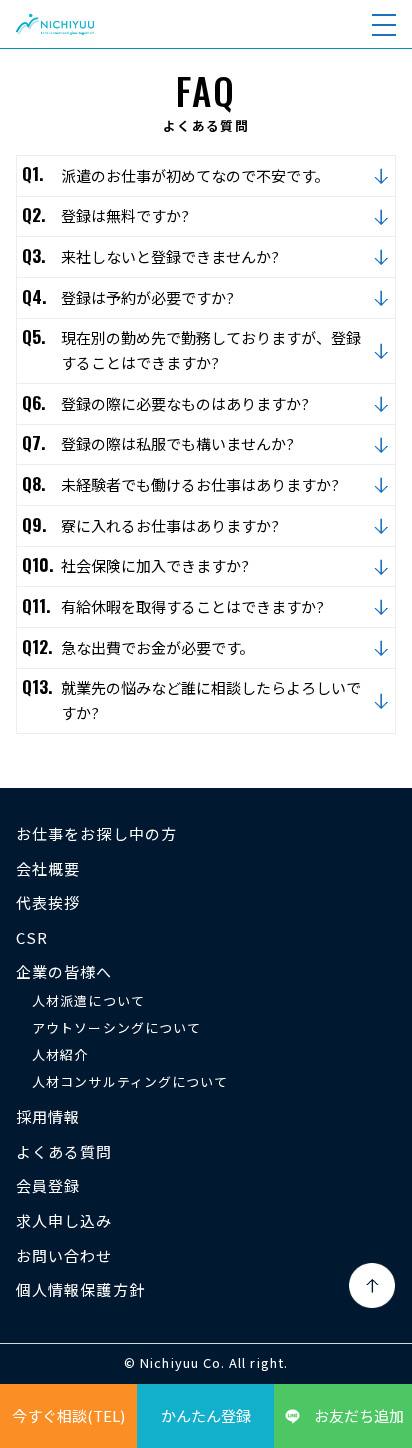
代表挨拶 (48, 902)
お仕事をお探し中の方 (96, 833)
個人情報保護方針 (80, 1289)
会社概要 (48, 868)
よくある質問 (64, 1151)
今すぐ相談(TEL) (69, 1415)
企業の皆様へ (64, 971)
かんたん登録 (206, 1415)
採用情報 (48, 1116)
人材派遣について (88, 1000)
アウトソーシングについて (116, 1027)
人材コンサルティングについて (130, 1081)
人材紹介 (60, 1054)
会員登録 (48, 1185)
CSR (32, 937)
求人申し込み (64, 1220)
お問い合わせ (64, 1255)
